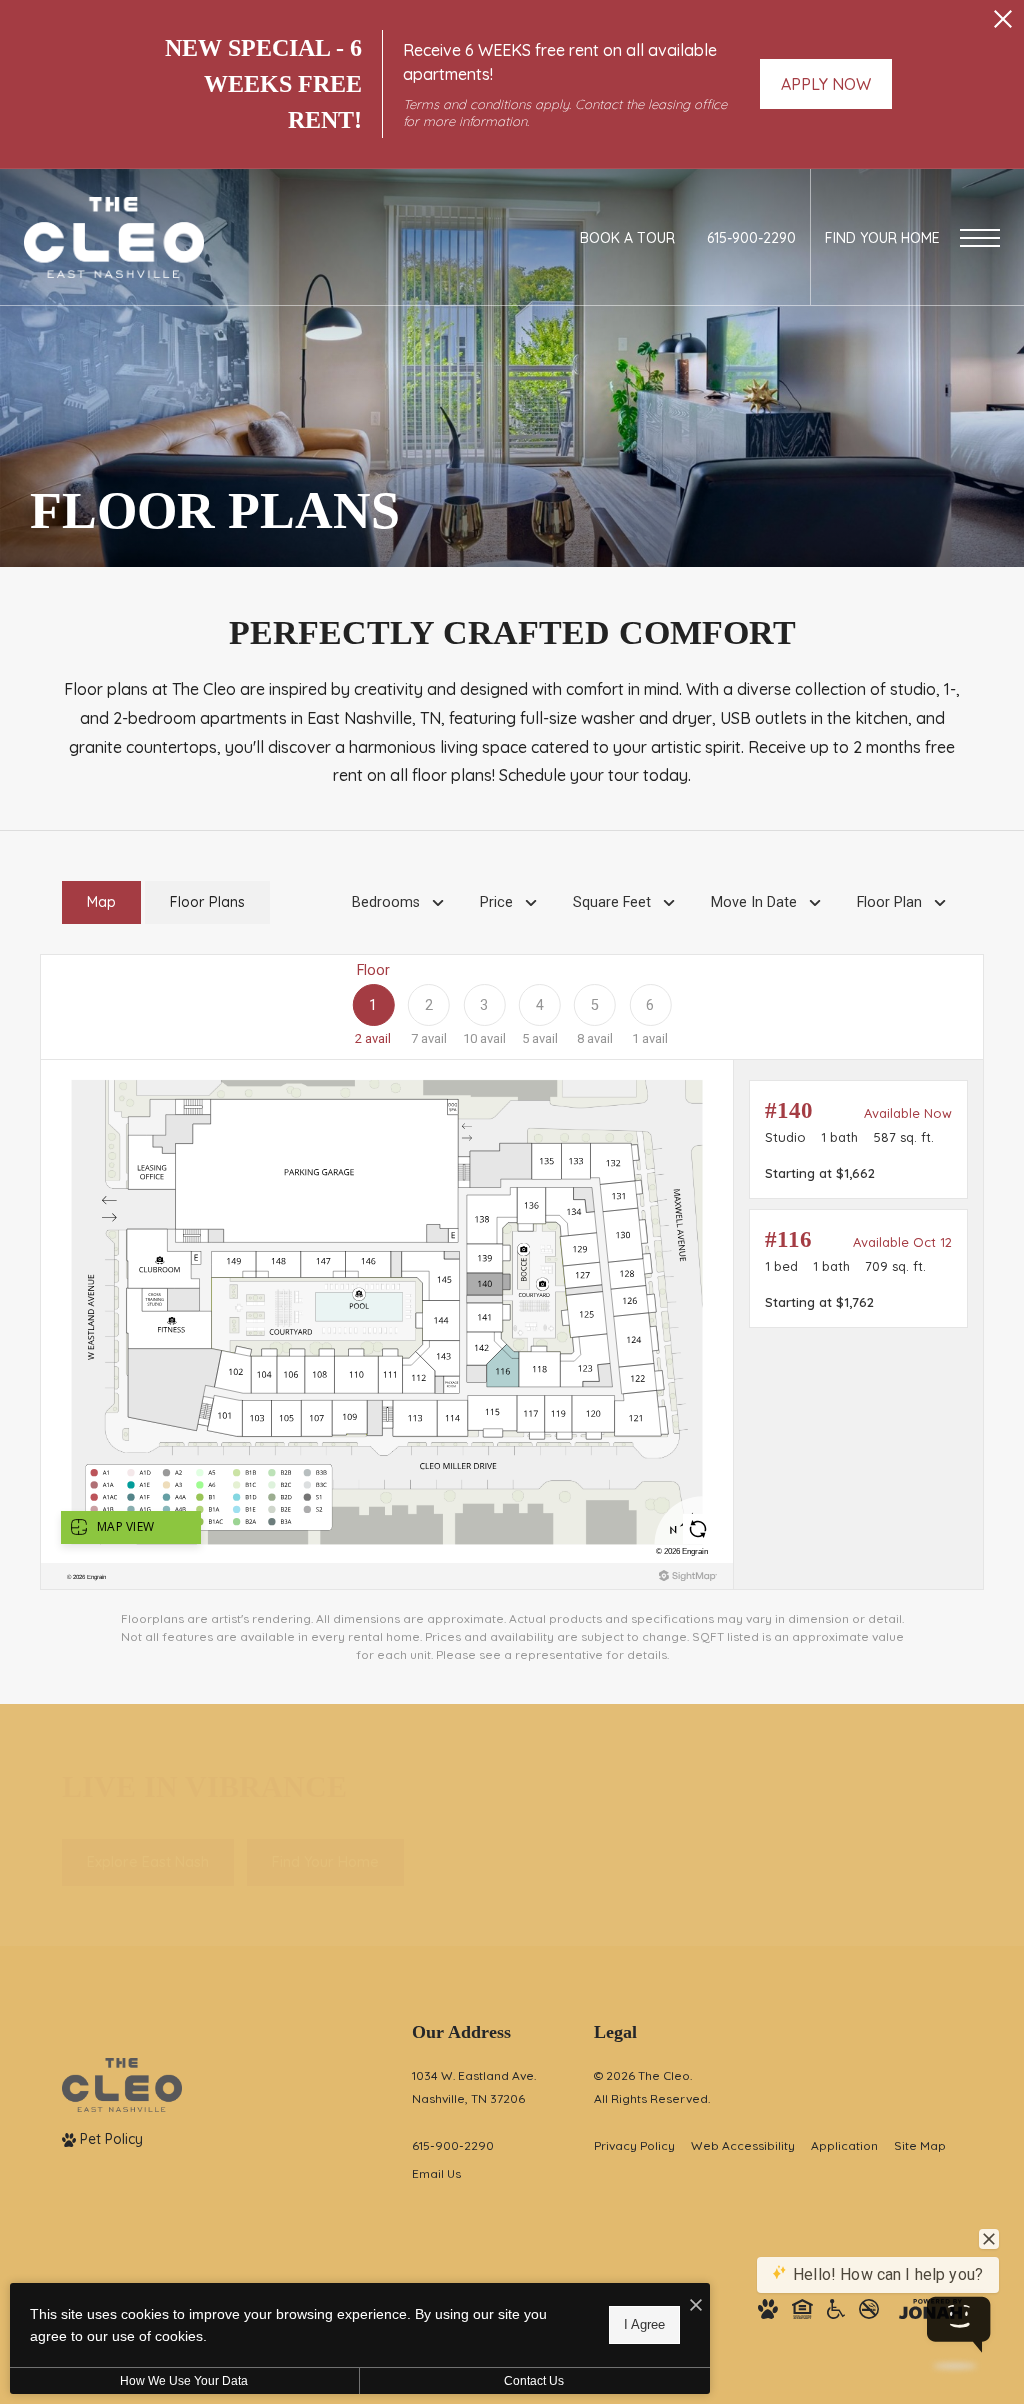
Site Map (920, 2145)
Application (844, 2145)
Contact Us (534, 2381)
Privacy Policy (634, 2145)
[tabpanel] (512, 1309)
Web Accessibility (743, 2145)
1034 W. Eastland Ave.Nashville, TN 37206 (474, 2087)
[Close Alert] (1003, 24)
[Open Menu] (980, 238)
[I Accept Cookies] (696, 2305)
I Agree (644, 2324)
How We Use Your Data (184, 2381)
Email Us (436, 2173)
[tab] (101, 902)
